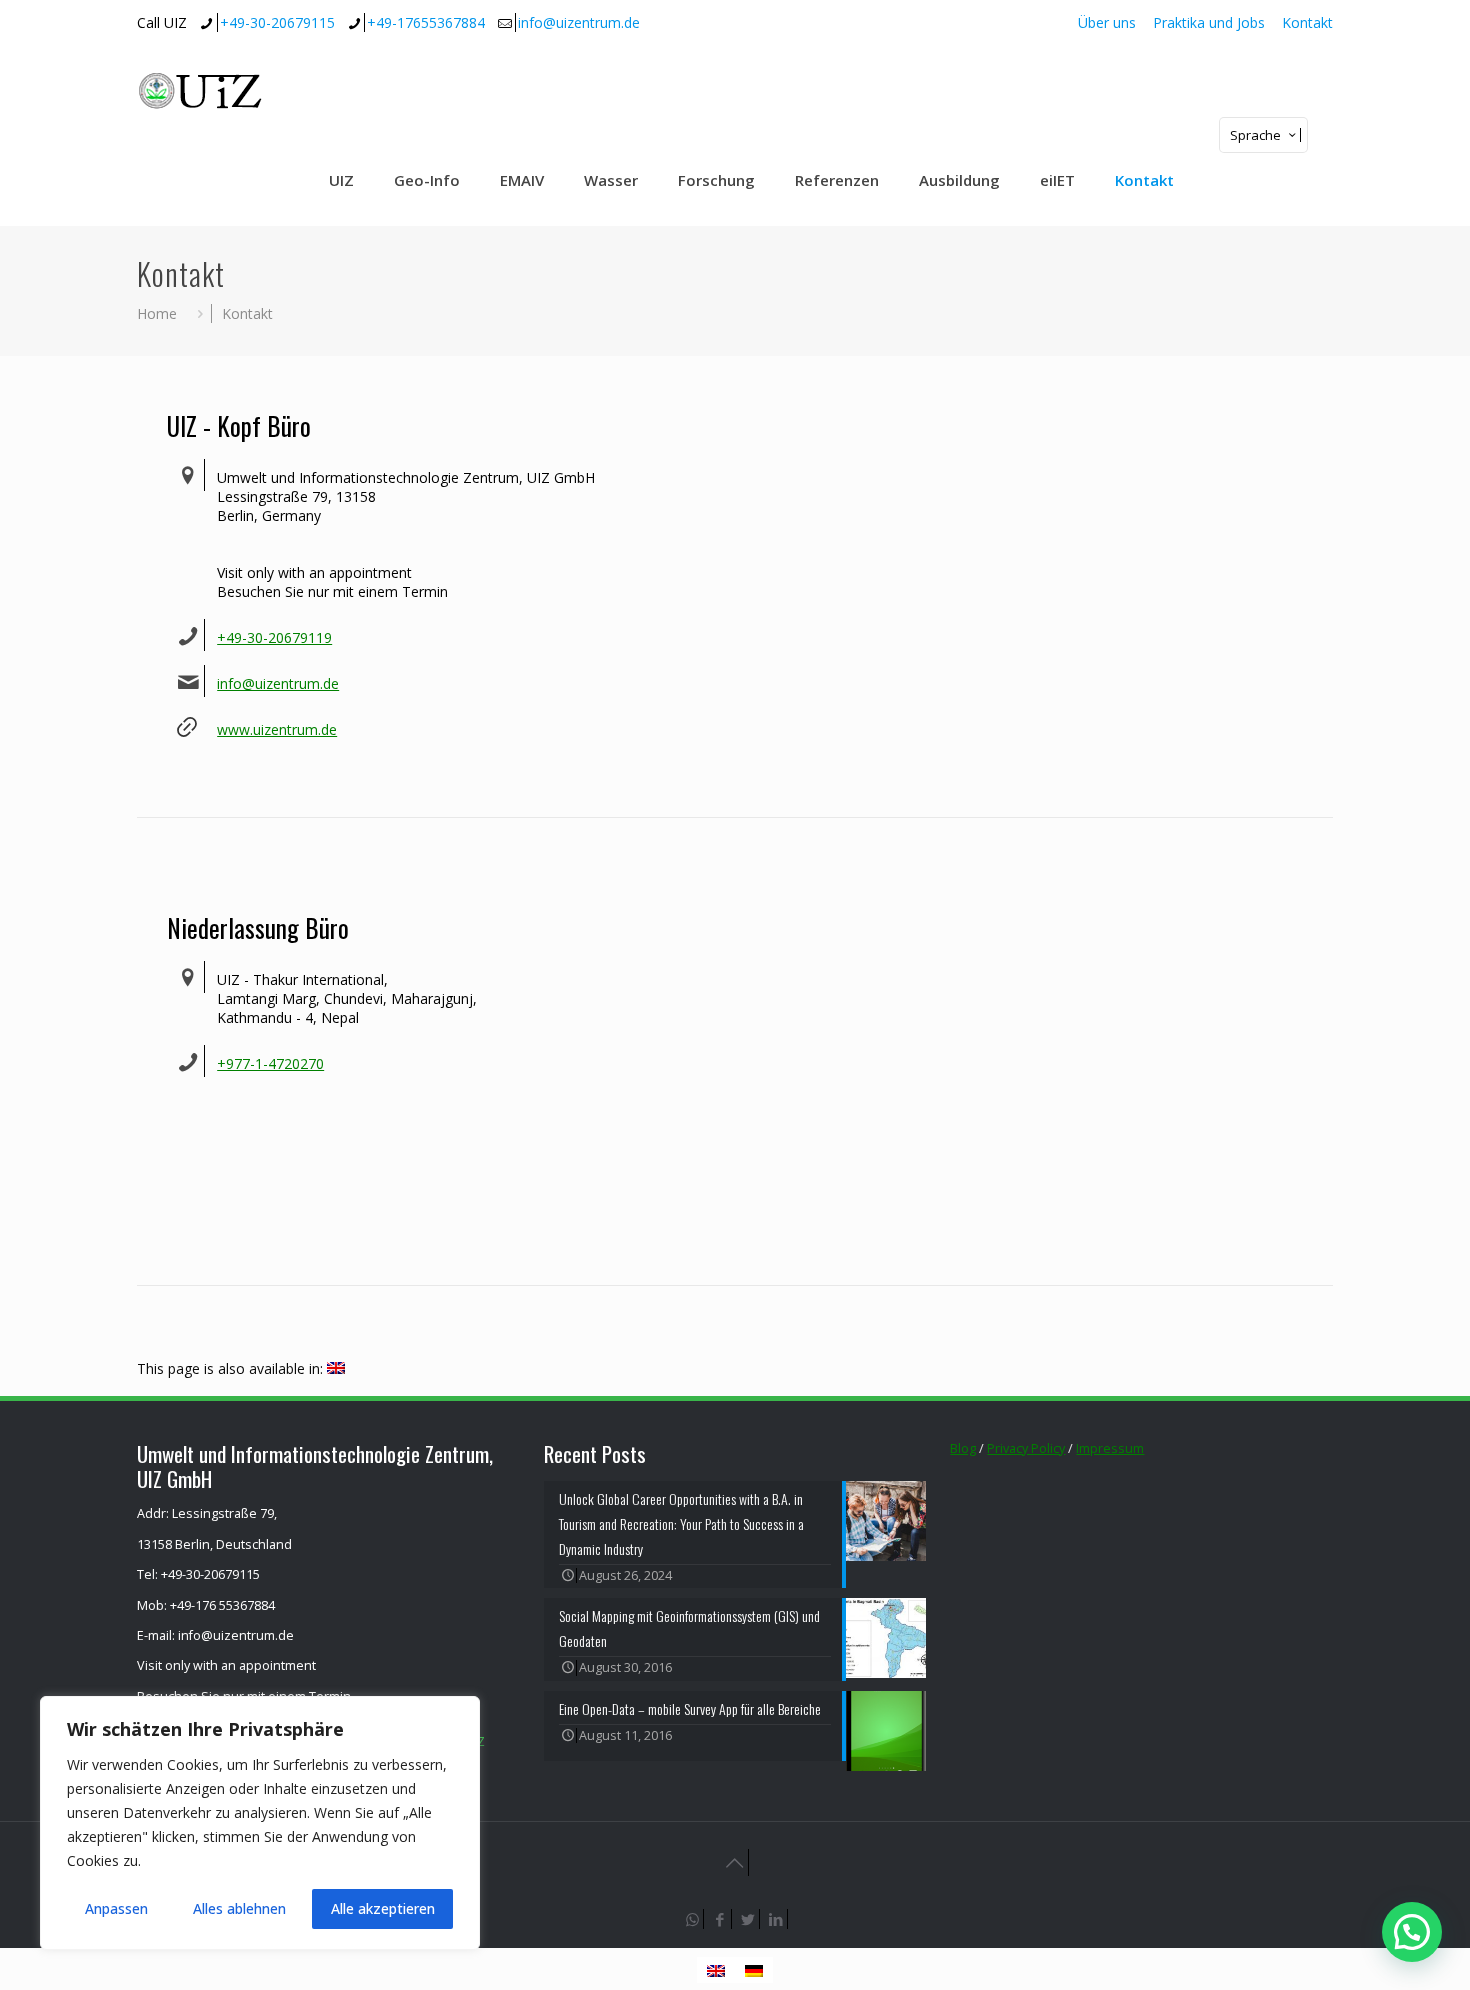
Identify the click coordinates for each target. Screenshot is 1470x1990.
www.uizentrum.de (277, 729)
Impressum (1110, 1448)
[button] (1412, 1932)
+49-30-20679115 (277, 22)
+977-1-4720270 (270, 1063)
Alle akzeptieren (383, 1908)
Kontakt (1307, 22)
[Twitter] (749, 1919)
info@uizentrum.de (579, 22)
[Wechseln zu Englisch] (336, 1369)
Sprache (1255, 135)
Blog (963, 1448)
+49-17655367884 (426, 22)
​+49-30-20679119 (274, 637)
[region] (260, 1823)
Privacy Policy (1026, 1448)
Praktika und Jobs (1209, 22)
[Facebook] (721, 1919)
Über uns (1107, 22)
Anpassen (116, 1908)
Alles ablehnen (239, 1908)
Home (157, 313)
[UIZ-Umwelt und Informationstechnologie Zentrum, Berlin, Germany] (215, 90)
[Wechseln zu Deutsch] (754, 1969)
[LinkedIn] (777, 1919)
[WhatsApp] (693, 1919)
